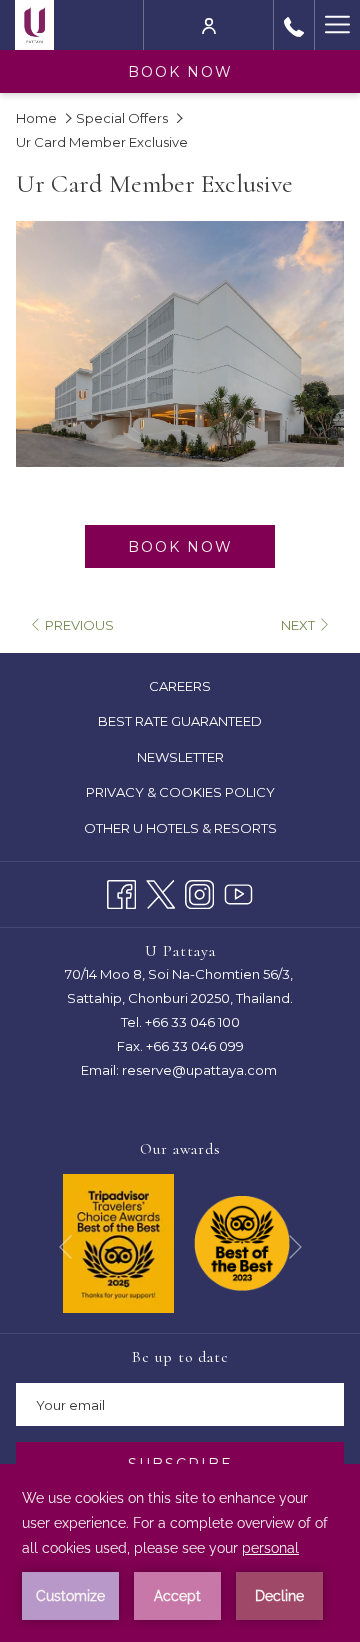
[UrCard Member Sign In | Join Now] (209, 24)
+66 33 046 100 (192, 1022)
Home (36, 118)
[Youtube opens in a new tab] (238, 891)
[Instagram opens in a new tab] (199, 891)
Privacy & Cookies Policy (204, 795)
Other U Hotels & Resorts (180, 828)
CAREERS (203, 689)
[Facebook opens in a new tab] (121, 891)
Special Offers (122, 118)
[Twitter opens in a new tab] (160, 891)
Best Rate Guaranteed (203, 724)
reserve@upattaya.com (199, 1070)
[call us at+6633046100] (294, 25)
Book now (180, 72)
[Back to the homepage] (34, 25)
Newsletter (180, 757)
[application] (180, 1553)
